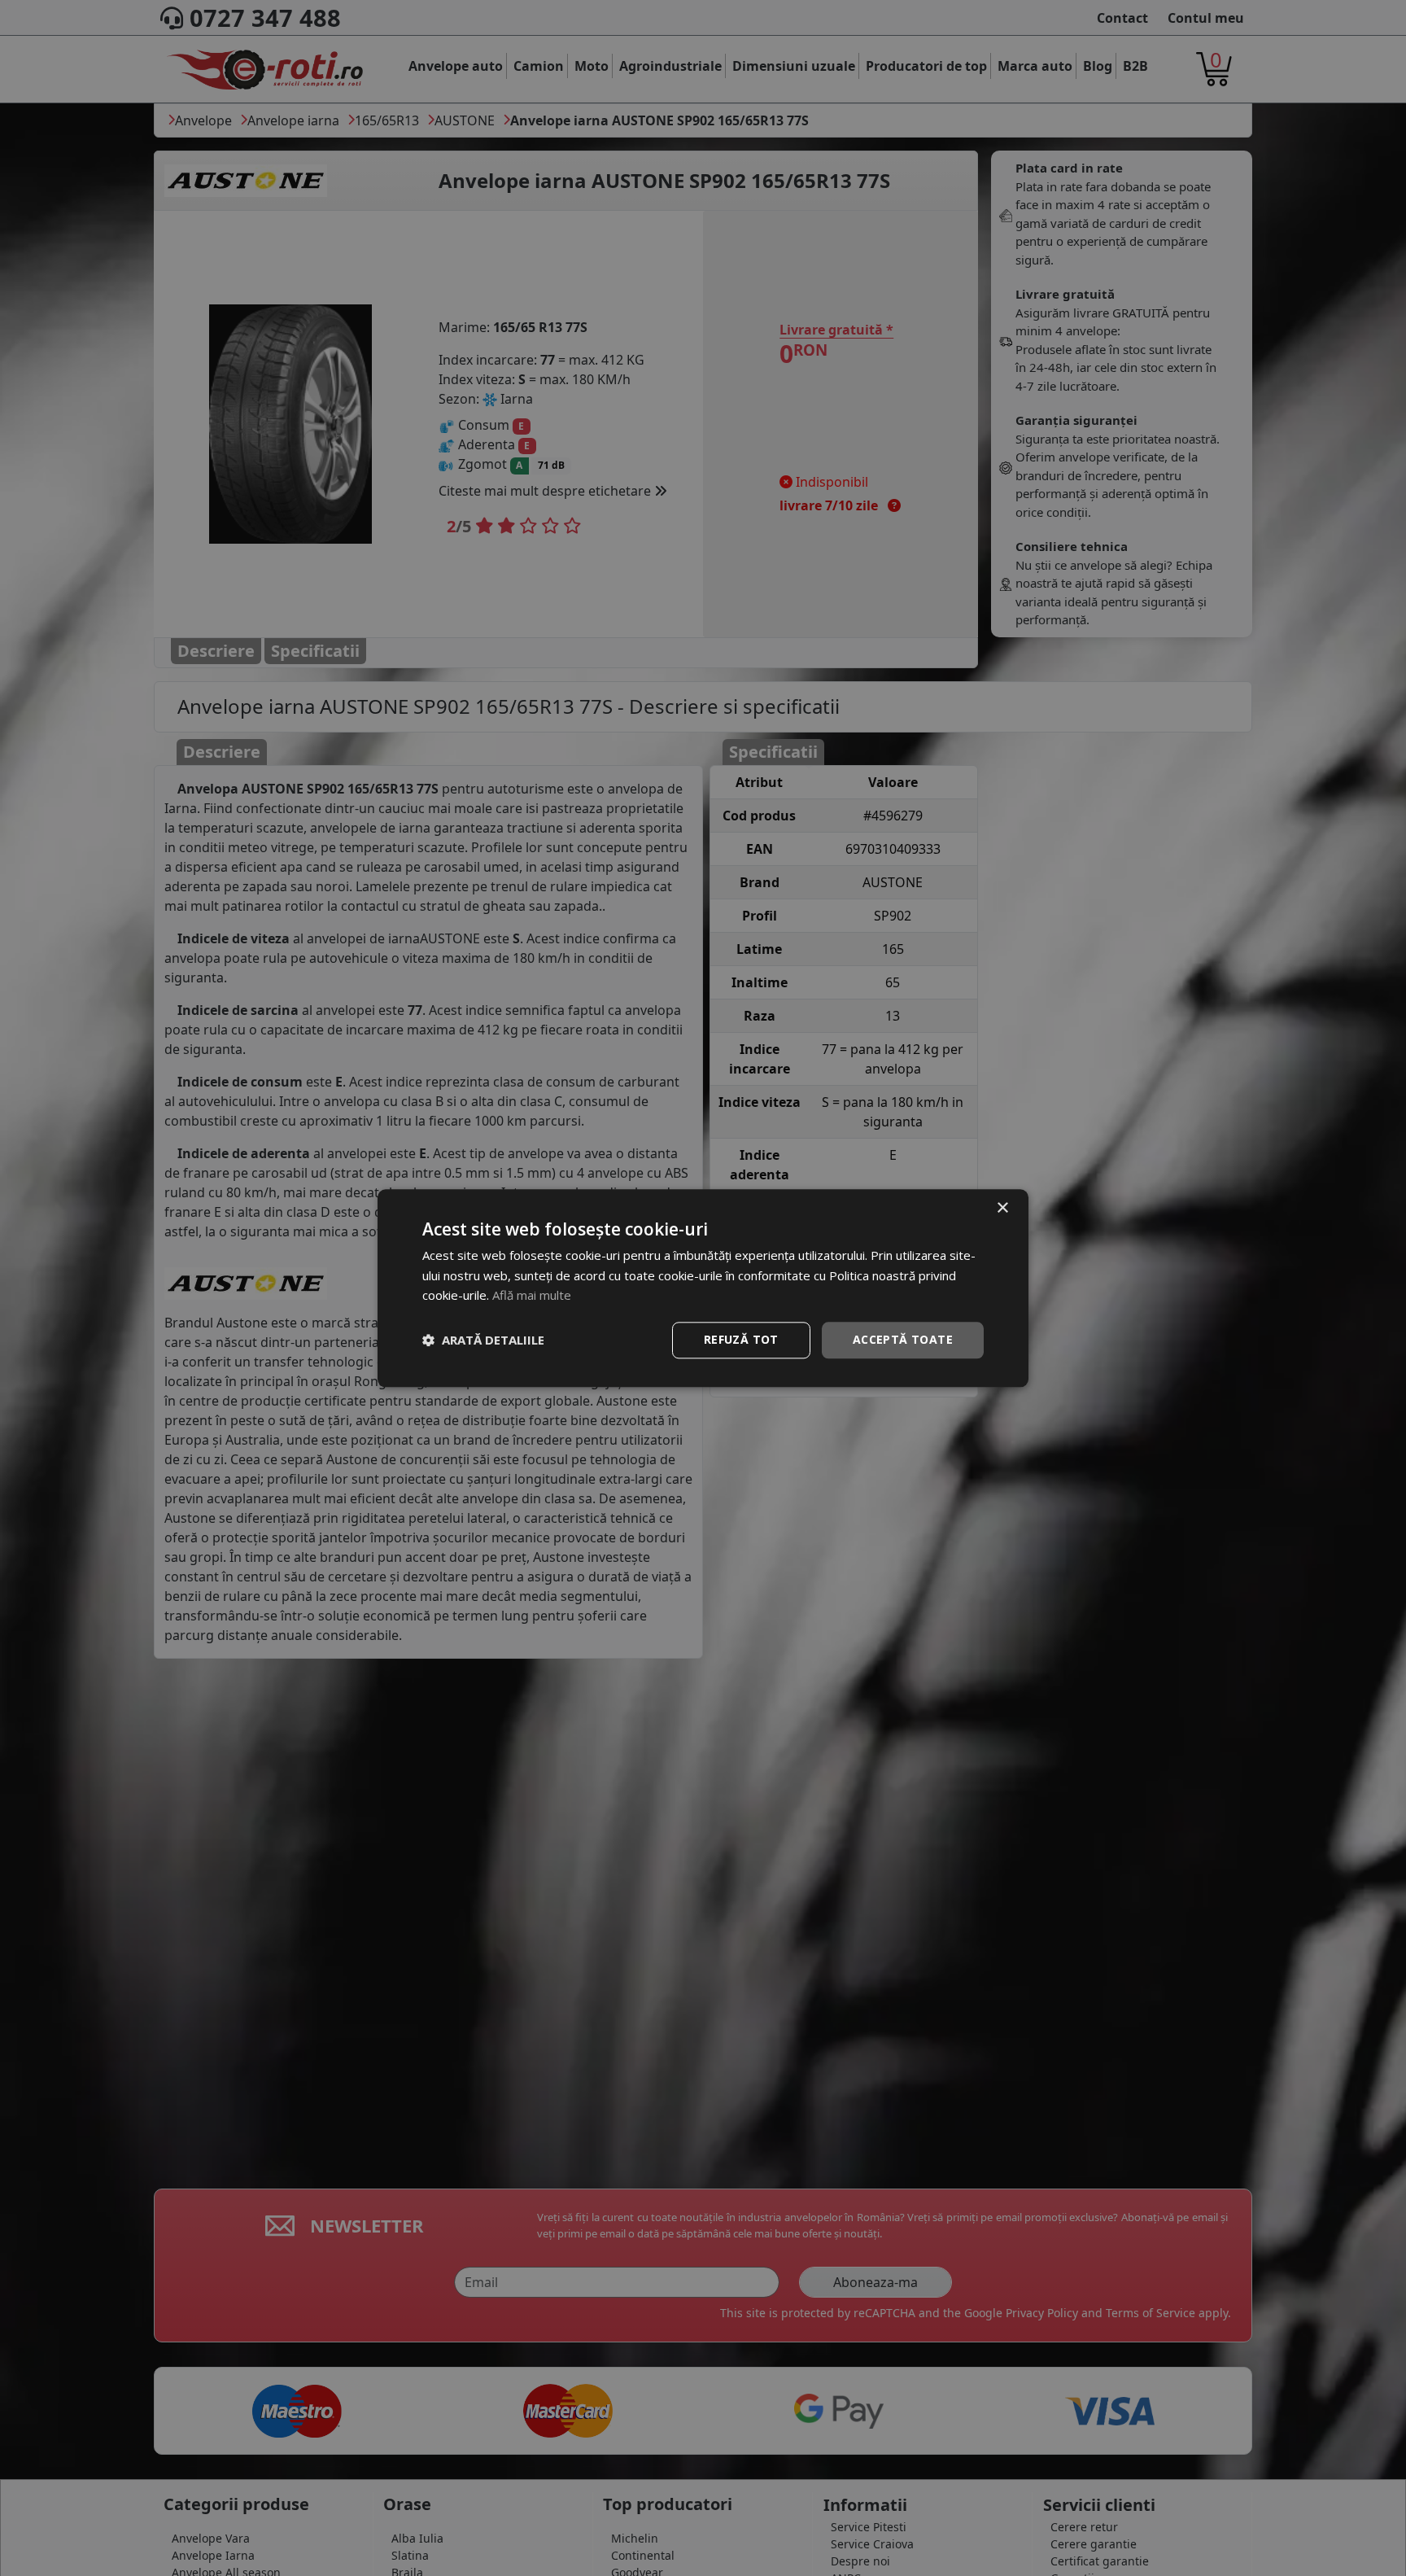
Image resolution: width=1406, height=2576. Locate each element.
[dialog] (703, 1288)
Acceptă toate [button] (903, 1339)
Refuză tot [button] (741, 1339)
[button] (483, 1340)
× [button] (1002, 1208)
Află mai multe (532, 1296)
